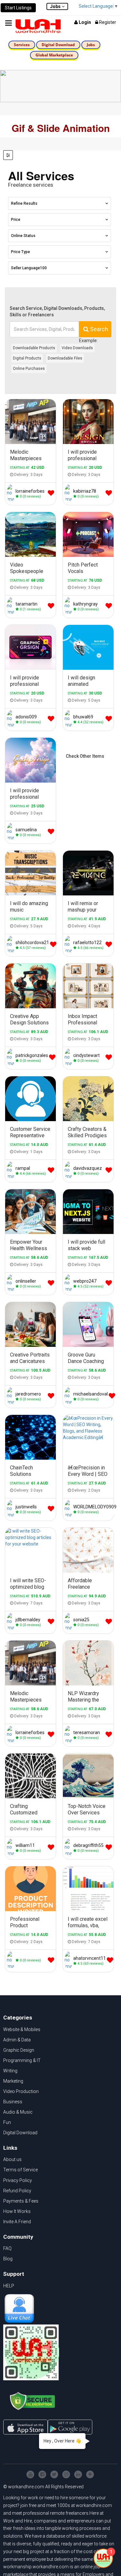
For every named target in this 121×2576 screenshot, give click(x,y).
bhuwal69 (83, 717)
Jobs (91, 45)
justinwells (26, 1507)
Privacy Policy (18, 2180)
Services (22, 45)
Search (98, 329)
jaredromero (28, 1394)
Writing (10, 2071)
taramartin (26, 604)
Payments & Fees (21, 2201)
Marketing (13, 2081)
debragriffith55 (88, 1845)
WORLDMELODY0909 (95, 1507)
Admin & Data (17, 2040)
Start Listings (18, 8)
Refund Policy (17, 2191)
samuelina (26, 830)
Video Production (21, 2091)
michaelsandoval (91, 1394)
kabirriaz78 (85, 491)
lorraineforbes (30, 491)
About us (12, 2159)
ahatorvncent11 (90, 1958)
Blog (8, 2259)
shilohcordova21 (32, 943)
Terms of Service (20, 2170)
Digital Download (58, 45)
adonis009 (26, 717)
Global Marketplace (54, 55)
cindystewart (86, 1055)
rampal (23, 1168)
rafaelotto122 (87, 943)
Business (13, 2102)
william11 (25, 1845)
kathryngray (86, 604)
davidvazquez (88, 1168)
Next (110, 1437)
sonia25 (81, 1620)
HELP (9, 2286)
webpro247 (85, 1281)
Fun (7, 2122)
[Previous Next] (88, 1437)
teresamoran (87, 1732)
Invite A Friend (17, 2222)
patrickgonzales (32, 1055)
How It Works (17, 2211)
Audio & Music (18, 2112)
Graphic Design (19, 2050)
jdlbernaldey (28, 1620)
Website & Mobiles (22, 2029)
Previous (66, 1437)
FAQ (7, 2248)
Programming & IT (22, 2060)
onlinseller (26, 1281)
